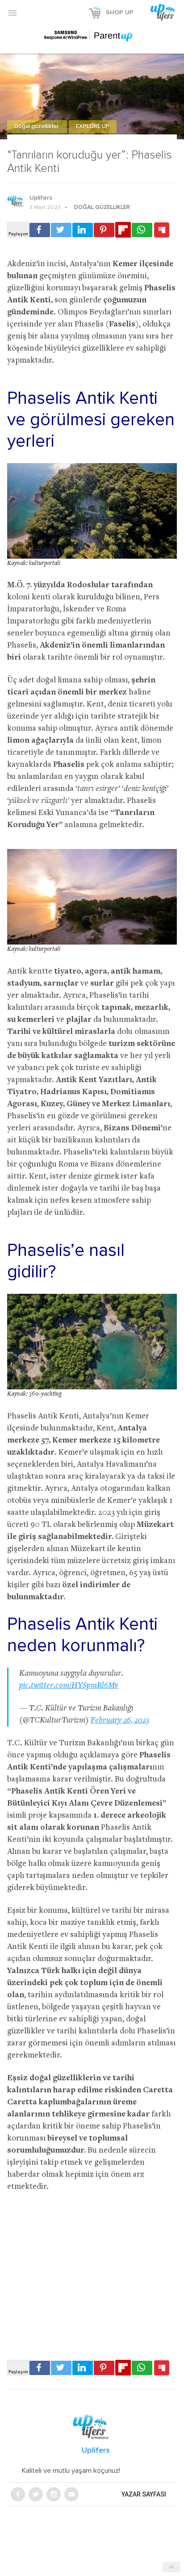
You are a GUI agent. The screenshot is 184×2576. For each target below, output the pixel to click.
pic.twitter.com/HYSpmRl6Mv (69, 1686)
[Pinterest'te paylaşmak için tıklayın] (104, 230)
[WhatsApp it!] (142, 230)
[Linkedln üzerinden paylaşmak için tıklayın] (83, 230)
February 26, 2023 (120, 1721)
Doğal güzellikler (37, 127)
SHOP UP (120, 13)
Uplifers (41, 198)
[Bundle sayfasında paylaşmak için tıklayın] (162, 230)
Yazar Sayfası (144, 2494)
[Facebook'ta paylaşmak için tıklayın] (40, 230)
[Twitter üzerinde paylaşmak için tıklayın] (61, 230)
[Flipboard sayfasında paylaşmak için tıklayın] (123, 230)
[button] (13, 13)
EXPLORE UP (93, 127)
